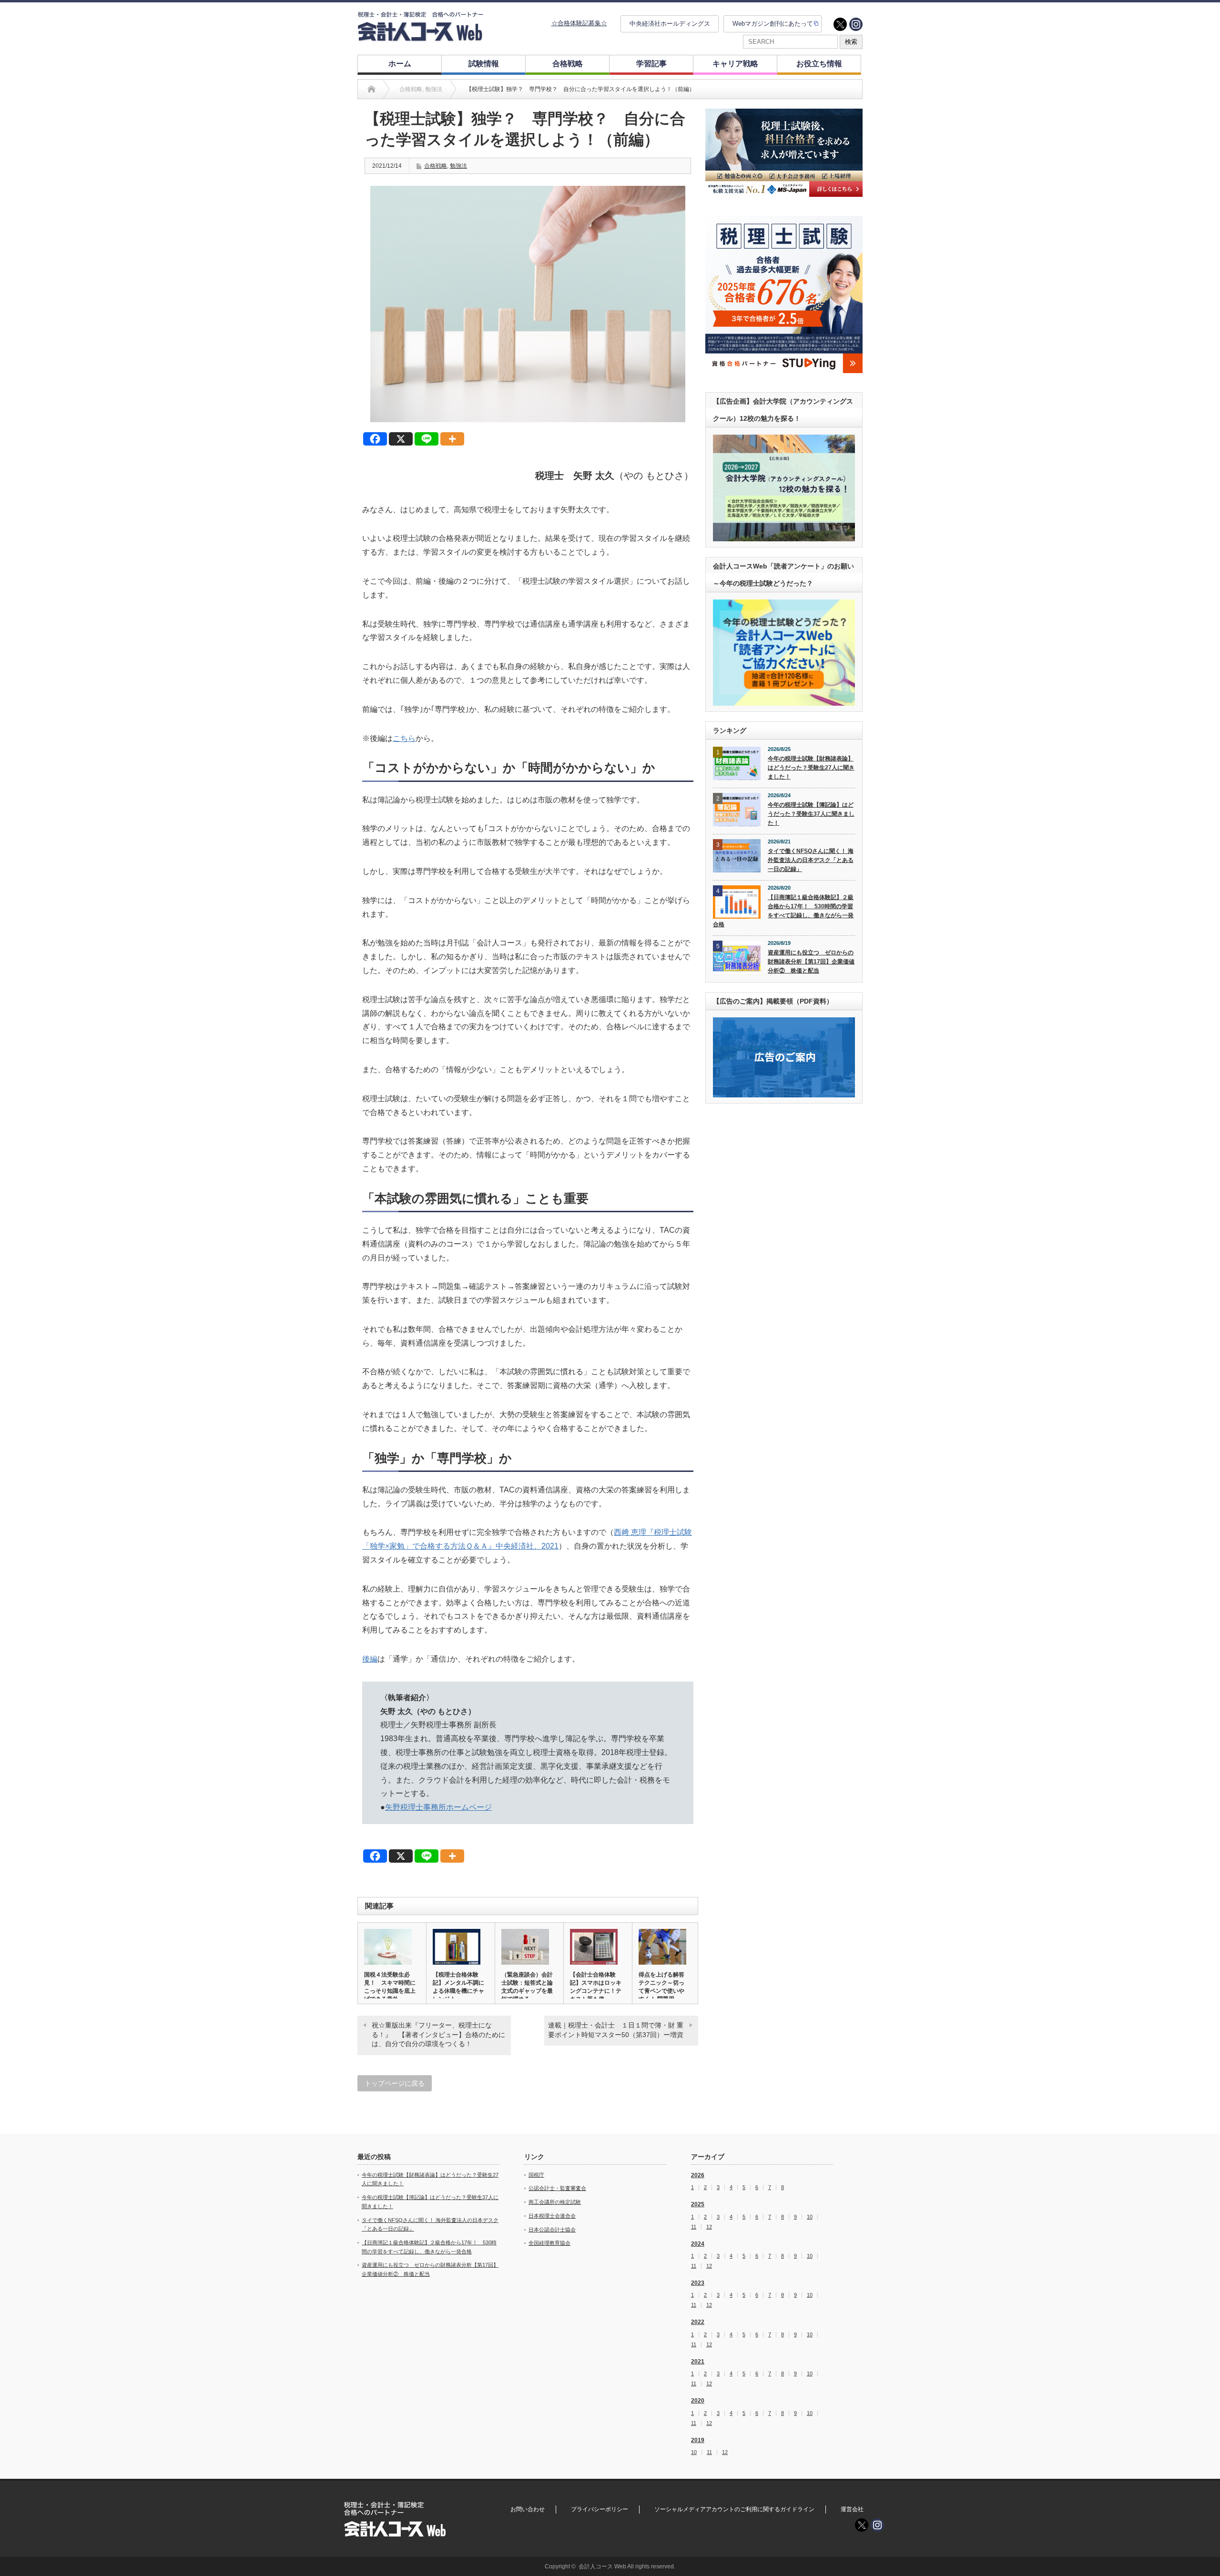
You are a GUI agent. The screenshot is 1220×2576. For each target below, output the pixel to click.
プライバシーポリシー (600, 2509)
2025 (698, 2204)
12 (709, 2227)
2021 (698, 2362)
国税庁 (536, 2175)
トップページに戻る (395, 2083)
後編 (370, 1659)
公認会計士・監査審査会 (557, 2188)
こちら (404, 738)
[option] (784, 153)
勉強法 (458, 166)
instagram (856, 24)
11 (694, 2227)
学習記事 (651, 64)
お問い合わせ (528, 2509)
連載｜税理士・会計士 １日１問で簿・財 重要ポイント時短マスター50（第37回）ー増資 (616, 2030)
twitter (840, 24)
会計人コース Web (602, 2566)
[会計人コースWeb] (420, 37)
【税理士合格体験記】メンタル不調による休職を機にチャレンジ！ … (458, 1987)
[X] (401, 439)
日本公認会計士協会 (552, 2230)
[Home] (371, 89)
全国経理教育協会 (549, 2243)
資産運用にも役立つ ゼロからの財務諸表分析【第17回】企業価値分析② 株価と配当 (811, 961)
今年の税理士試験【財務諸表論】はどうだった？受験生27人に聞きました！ (811, 767)
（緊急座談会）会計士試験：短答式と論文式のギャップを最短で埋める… (527, 1987)
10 (810, 2217)
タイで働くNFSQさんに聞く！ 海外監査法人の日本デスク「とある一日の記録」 (811, 860)
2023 (698, 2283)
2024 (698, 2244)
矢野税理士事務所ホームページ (438, 1807)
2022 (698, 2322)
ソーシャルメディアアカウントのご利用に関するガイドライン (734, 2509)
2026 (698, 2175)
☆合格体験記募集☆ (579, 23)
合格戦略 (568, 64)
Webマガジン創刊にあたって (773, 24)
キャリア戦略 (735, 64)
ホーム (400, 64)
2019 (698, 2440)
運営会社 (852, 2509)
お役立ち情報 (819, 64)
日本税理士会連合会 (552, 2216)
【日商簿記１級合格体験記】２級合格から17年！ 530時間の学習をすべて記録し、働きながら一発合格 (783, 911)
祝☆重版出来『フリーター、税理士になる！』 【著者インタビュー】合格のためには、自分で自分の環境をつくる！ (438, 2034)
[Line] (427, 439)
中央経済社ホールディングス (670, 24)
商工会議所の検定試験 (555, 2202)
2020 (698, 2401)
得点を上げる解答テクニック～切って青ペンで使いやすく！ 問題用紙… (661, 1991)
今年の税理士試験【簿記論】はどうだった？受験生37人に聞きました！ (811, 814)
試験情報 (484, 64)
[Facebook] (375, 439)
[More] (452, 439)
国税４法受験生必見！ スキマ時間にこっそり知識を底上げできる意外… (390, 1987)
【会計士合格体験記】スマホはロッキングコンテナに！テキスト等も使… (596, 1987)
